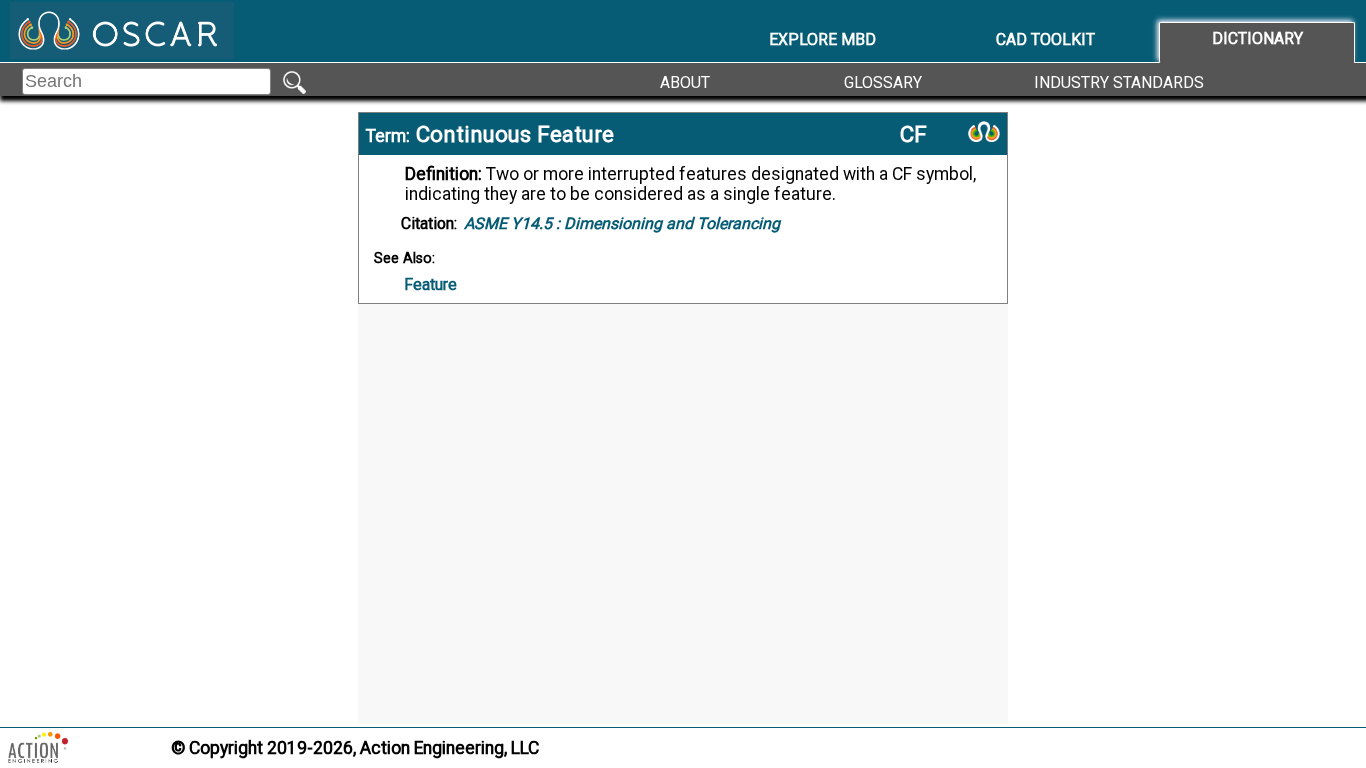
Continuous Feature (515, 134)
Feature (430, 284)
